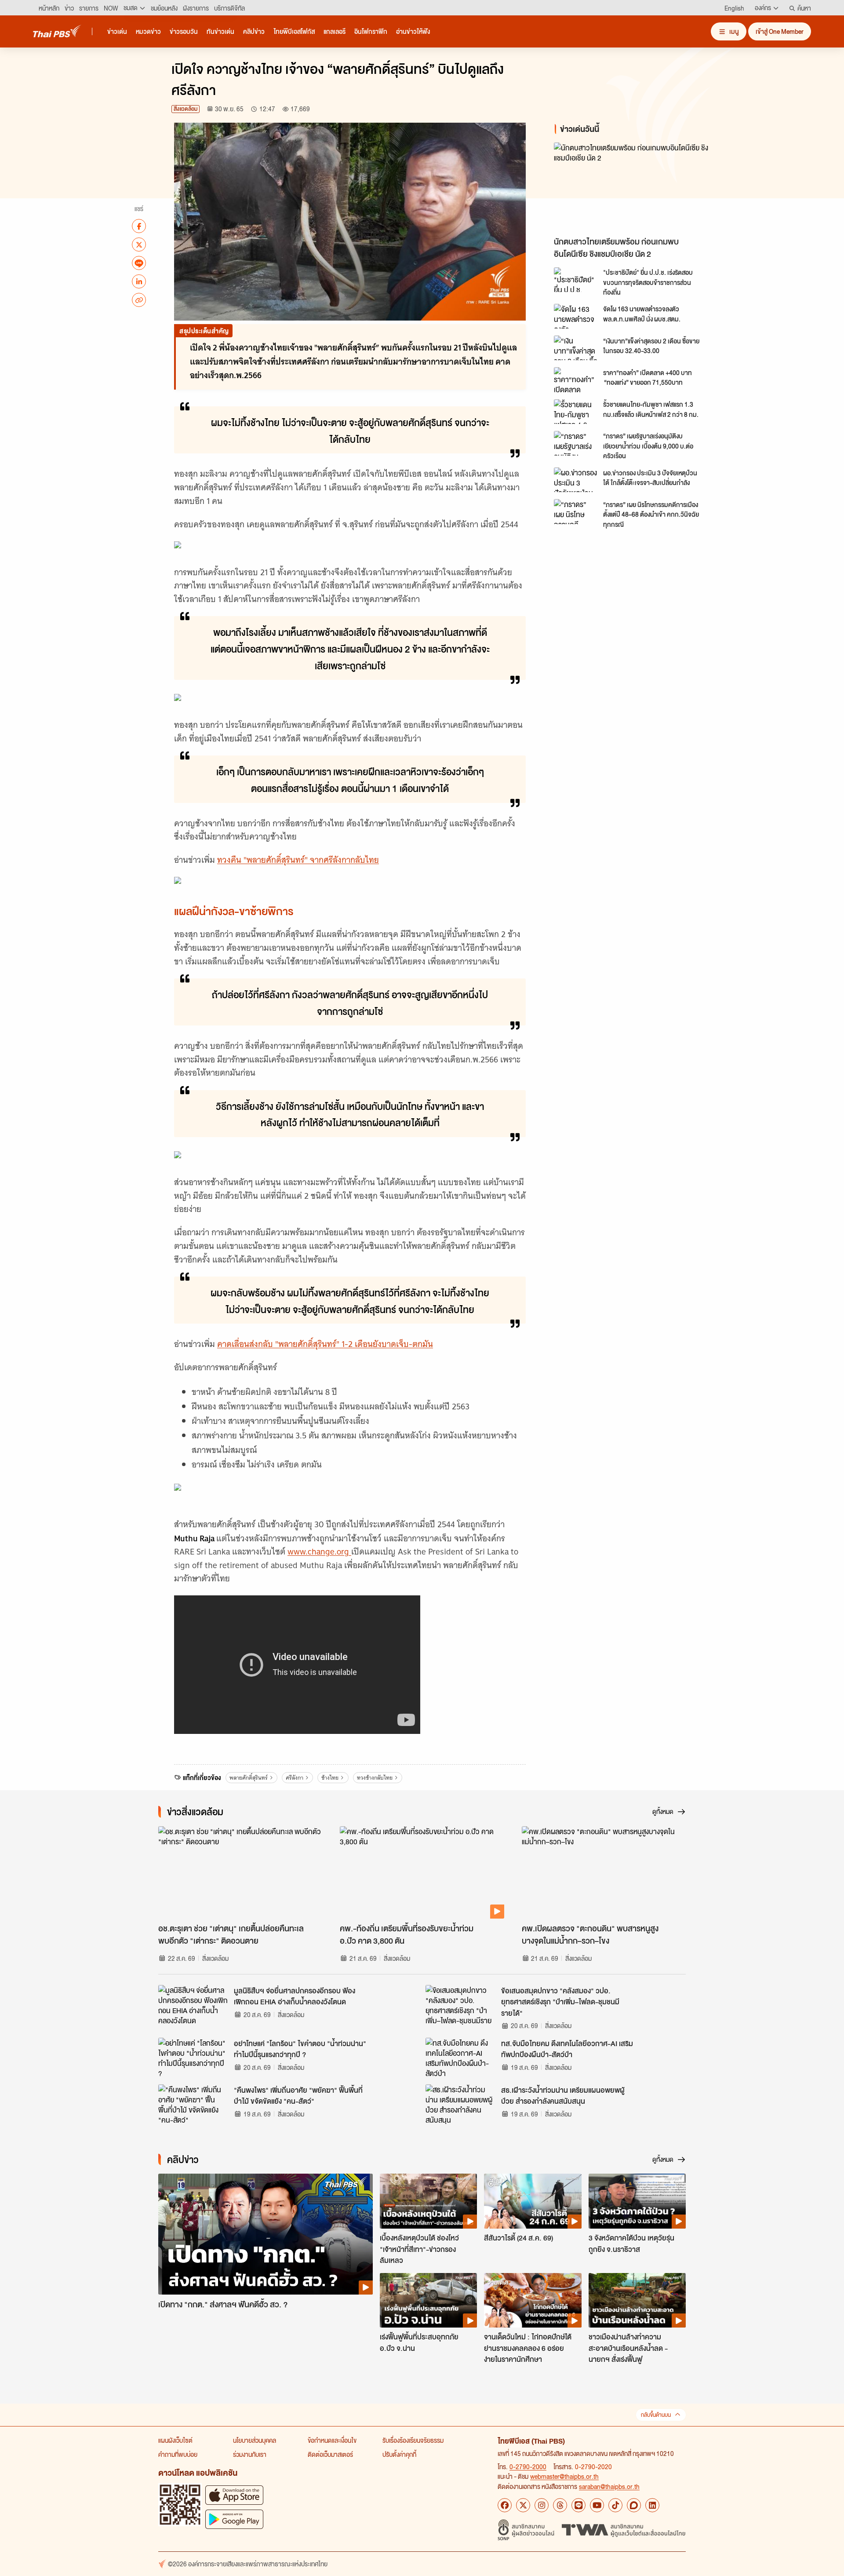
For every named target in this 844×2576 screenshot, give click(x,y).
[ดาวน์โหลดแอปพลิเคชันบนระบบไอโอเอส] (234, 2495)
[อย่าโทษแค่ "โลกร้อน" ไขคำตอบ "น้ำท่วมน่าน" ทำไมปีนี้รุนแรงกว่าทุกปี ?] (193, 2058)
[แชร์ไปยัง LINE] (139, 263)
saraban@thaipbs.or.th (609, 2486)
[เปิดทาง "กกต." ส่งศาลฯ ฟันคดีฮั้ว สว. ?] (266, 2234)
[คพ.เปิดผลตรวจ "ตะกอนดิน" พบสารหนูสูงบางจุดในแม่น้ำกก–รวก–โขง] (604, 1872)
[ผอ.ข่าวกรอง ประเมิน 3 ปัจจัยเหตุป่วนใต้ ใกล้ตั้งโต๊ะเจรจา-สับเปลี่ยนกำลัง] (576, 480)
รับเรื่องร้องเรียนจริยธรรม (413, 2440)
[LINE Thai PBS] (578, 2505)
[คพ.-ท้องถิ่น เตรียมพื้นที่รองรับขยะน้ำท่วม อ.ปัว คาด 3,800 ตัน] (422, 1872)
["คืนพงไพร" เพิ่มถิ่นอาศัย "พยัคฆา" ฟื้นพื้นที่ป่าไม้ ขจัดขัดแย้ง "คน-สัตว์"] (193, 2104)
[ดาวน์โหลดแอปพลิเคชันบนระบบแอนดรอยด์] (234, 2519)
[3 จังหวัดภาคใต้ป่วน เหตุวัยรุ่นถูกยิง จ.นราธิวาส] (637, 2201)
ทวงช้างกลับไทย (375, 1778)
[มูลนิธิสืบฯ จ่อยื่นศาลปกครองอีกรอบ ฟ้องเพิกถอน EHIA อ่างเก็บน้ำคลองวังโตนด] (193, 2005)
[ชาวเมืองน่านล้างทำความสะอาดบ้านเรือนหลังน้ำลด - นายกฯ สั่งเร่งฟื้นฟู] (637, 2300)
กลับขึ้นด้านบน (656, 2415)
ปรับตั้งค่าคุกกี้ (399, 2454)
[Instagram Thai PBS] (542, 2505)
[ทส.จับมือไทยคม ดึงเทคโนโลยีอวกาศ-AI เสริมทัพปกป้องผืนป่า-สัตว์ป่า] (461, 2058)
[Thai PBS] (57, 31)
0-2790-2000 (528, 2467)
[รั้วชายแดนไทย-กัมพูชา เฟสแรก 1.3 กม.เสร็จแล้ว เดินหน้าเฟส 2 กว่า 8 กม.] (576, 412)
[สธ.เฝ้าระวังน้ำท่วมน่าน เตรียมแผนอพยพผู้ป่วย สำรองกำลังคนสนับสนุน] (461, 2104)
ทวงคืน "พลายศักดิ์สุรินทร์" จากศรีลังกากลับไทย (298, 860)
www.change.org (319, 1552)
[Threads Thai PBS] (560, 2505)
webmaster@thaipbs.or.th (564, 2476)
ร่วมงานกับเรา (250, 2454)
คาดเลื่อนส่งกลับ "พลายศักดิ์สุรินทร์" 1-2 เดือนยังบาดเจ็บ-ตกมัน (325, 1344)
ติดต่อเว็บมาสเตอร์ (330, 2454)
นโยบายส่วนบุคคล (255, 2440)
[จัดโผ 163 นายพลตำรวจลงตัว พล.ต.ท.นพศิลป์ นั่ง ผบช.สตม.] (576, 316)
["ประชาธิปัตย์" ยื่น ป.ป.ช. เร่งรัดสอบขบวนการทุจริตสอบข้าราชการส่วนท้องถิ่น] (576, 280)
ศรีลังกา (295, 1778)
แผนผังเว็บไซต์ (175, 2440)
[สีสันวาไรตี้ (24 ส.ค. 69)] (533, 2201)
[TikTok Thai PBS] (615, 2505)
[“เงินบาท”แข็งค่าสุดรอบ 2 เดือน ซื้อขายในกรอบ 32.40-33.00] (576, 348)
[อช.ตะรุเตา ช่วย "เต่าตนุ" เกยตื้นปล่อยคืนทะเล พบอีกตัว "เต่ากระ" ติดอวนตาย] (240, 1872)
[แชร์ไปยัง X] (139, 244)
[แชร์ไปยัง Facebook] (139, 226)
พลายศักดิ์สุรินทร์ (249, 1778)
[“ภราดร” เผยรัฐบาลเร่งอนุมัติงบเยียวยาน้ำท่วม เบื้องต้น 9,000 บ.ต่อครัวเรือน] (576, 443)
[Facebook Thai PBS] (505, 2505)
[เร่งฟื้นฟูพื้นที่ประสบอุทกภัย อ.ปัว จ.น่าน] (428, 2300)
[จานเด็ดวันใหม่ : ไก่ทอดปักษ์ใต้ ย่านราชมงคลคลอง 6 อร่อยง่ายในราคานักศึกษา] (533, 2300)
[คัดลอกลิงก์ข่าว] (139, 300)
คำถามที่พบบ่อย (178, 2454)
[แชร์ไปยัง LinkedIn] (139, 281)
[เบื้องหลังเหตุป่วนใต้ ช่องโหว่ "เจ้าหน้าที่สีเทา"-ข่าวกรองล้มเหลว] (428, 2201)
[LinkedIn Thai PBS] (652, 2505)
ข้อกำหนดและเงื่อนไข (332, 2440)
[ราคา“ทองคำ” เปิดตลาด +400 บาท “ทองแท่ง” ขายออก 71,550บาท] (576, 379)
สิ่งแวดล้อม (186, 109)
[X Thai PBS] (523, 2505)
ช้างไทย (330, 1778)
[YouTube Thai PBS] (597, 2505)
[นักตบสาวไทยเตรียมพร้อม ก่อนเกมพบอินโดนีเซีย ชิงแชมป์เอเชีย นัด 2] (633, 187)
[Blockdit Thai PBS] (634, 2505)
